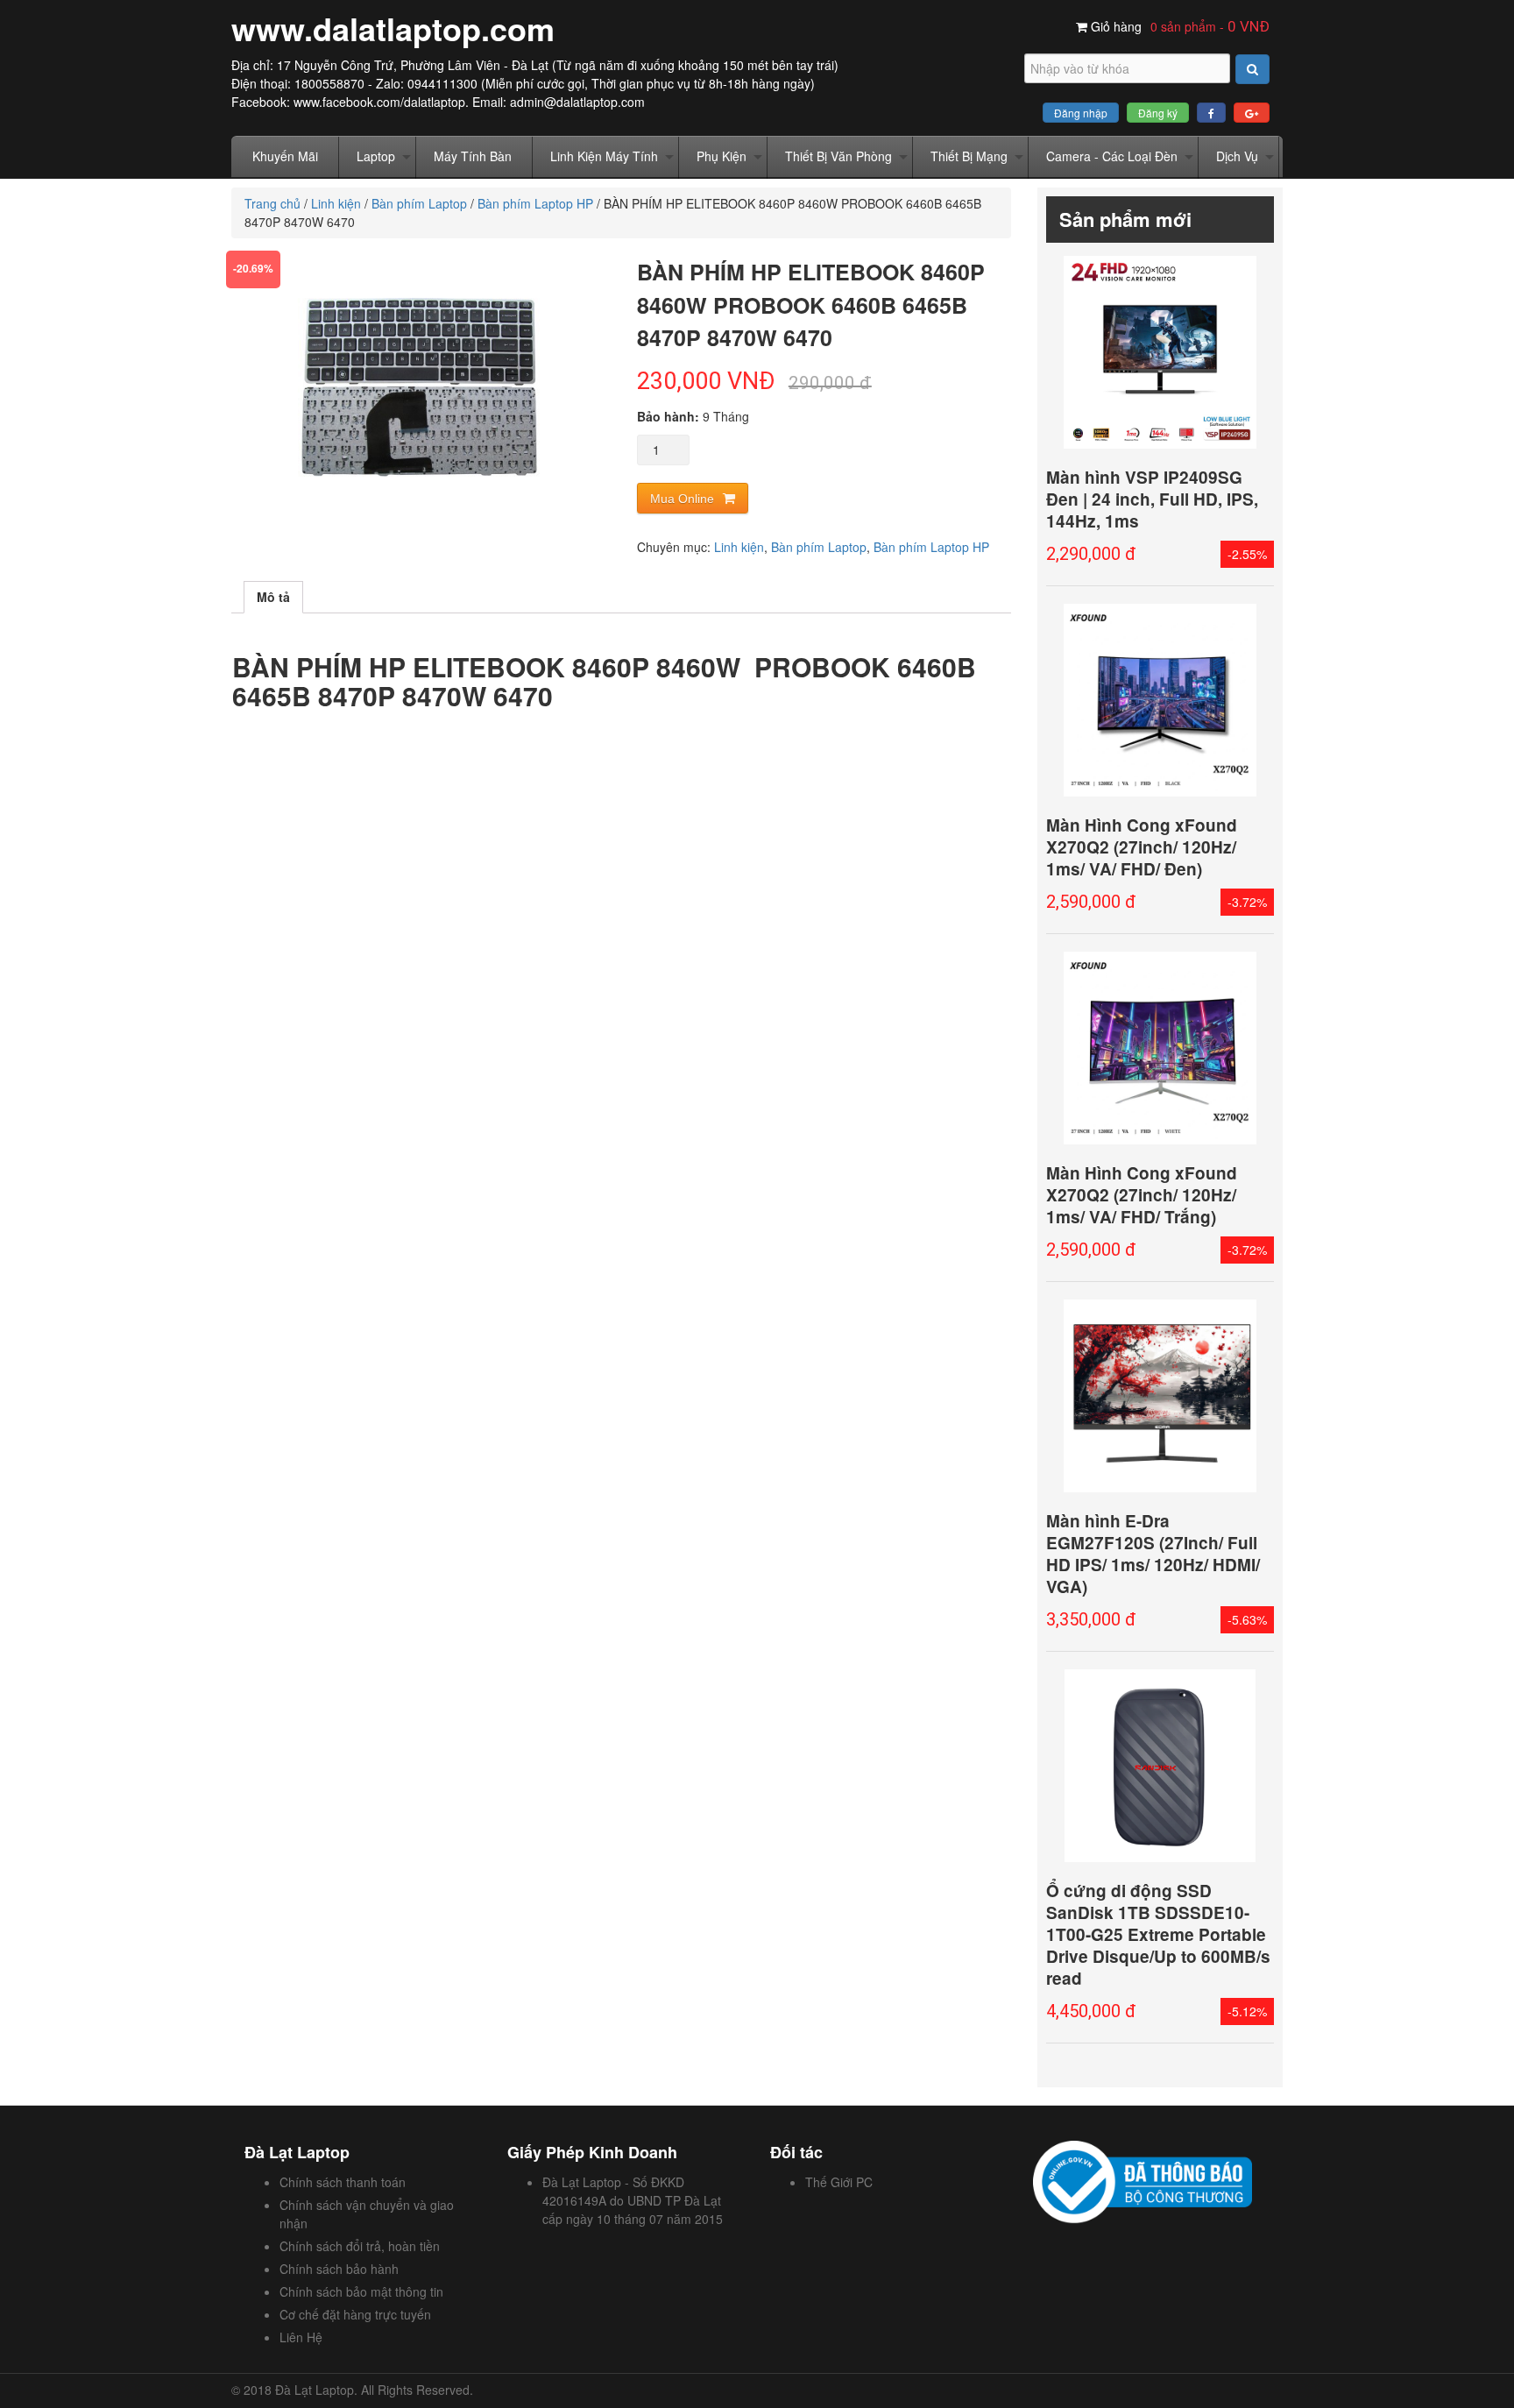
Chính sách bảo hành (339, 2269)
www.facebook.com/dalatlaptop (379, 102)
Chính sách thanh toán (343, 2182)
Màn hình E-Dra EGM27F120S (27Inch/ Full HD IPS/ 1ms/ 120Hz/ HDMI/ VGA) (1153, 1554)
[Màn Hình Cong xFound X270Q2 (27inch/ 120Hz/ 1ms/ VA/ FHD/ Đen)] (1160, 700)
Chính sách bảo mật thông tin (361, 2291)
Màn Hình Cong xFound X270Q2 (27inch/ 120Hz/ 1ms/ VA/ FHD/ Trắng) (1142, 1195)
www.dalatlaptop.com (393, 28)
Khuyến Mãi (285, 156)
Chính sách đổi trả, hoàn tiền (360, 2246)
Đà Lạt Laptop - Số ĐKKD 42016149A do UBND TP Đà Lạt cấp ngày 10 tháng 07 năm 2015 (633, 2200)
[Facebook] (1211, 113)
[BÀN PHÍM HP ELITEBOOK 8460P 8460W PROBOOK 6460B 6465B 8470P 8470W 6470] (418, 387)
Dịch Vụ (1237, 156)
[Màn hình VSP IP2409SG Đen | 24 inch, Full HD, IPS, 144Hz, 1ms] (1160, 352)
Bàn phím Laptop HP (535, 203)
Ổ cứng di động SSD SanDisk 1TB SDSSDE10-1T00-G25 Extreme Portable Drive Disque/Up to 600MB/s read (1158, 1934)
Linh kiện (336, 203)
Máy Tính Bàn (473, 156)
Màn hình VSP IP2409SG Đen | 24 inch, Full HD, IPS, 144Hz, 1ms (1152, 499)
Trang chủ (272, 203)
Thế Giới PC (839, 2182)
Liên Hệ (301, 2337)
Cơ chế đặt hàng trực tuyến (355, 2314)
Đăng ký (1158, 113)
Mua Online (682, 499)
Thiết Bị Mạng (969, 156)
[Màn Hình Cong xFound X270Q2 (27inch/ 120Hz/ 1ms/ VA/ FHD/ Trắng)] (1160, 1048)
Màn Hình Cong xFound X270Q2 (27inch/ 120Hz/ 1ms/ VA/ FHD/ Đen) (1142, 847)
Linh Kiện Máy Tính (604, 156)
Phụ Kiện (722, 156)
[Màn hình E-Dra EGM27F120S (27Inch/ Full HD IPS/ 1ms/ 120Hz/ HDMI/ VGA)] (1160, 1396)
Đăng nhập (1081, 113)
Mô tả (273, 597)
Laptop (376, 156)
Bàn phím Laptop (419, 203)
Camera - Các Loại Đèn (1112, 156)
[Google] (1252, 113)
